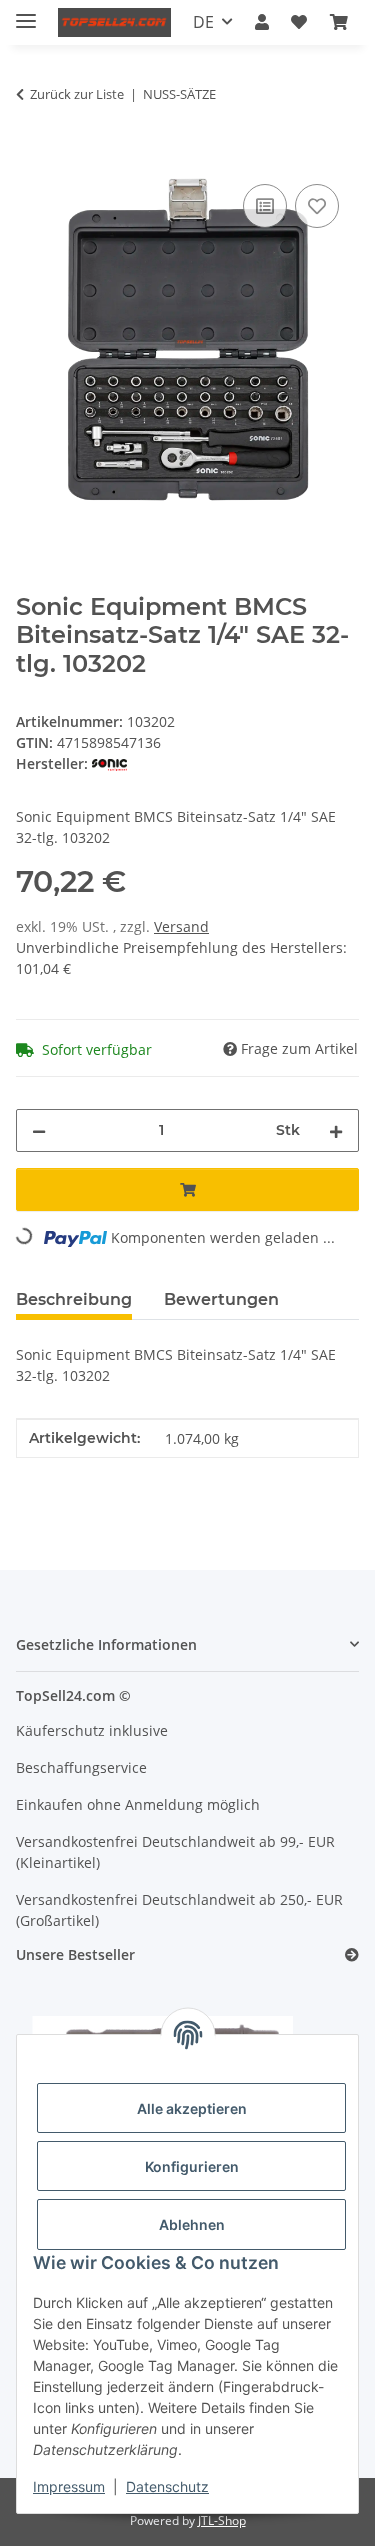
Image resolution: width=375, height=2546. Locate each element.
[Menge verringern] (39, 1130)
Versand (181, 926)
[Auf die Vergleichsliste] (265, 206)
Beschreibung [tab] (74, 1299)
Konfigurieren (192, 2166)
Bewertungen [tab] (221, 1299)
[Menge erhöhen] (336, 1130)
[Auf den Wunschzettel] (317, 206)
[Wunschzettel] (299, 22)
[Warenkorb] (339, 22)
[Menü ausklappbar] (26, 12)
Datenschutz (167, 2486)
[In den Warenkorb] (32, 157)
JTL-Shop (222, 2520)
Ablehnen (192, 2224)
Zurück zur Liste (77, 94)
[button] (262, 22)
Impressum (69, 2486)
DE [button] (203, 22)
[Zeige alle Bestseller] (352, 1955)
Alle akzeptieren (192, 2108)
